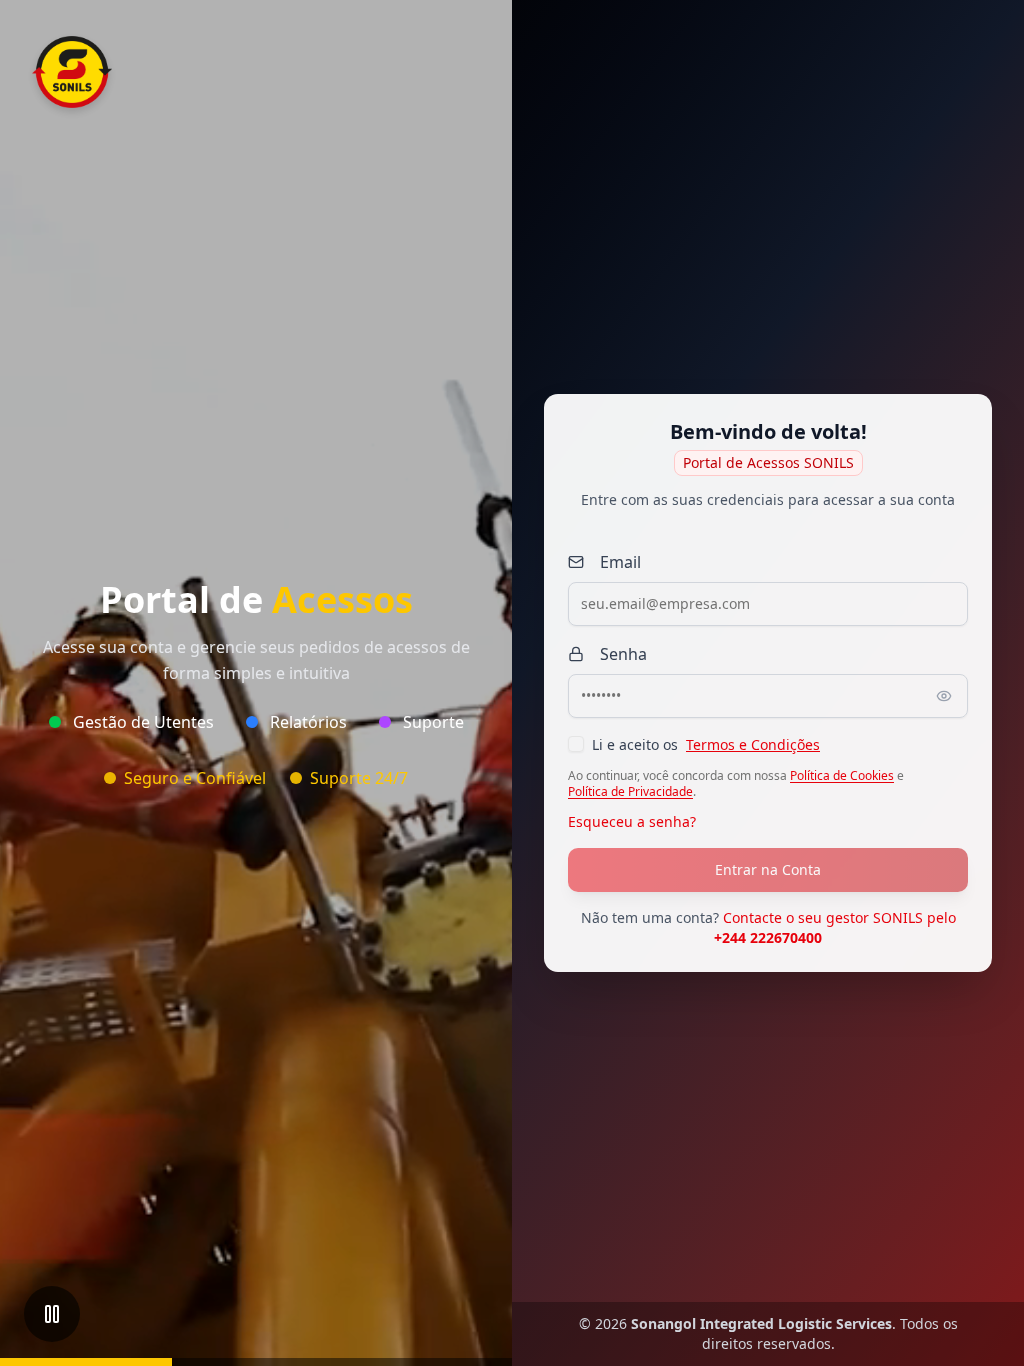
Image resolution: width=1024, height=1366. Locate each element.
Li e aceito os (706, 744)
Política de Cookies (842, 776)
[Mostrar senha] (944, 696)
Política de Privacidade (630, 792)
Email (620, 562)
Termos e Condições (753, 744)
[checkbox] (576, 744)
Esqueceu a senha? (632, 821)
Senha (623, 654)
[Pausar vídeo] (52, 1314)
